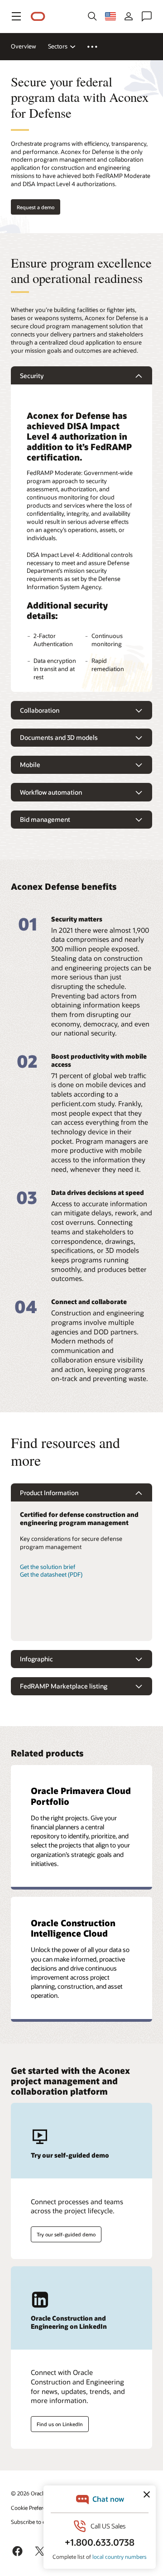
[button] (16, 16)
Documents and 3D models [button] (59, 737)
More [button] (98, 47)
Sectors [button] (58, 46)
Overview (24, 46)
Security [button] (32, 376)
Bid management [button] (45, 819)
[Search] (92, 16)
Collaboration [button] (40, 710)
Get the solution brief (48, 1567)
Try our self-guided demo (66, 2234)
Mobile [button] (30, 765)
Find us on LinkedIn (60, 2424)
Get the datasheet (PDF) (51, 1574)
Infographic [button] (36, 1659)
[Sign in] (129, 16)
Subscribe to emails (35, 2522)
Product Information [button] (49, 1493)
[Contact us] (147, 16)
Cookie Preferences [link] (34, 2508)
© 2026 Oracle (29, 2493)
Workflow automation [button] (51, 792)
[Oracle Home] (38, 17)
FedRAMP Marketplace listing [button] (64, 1686)
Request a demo (36, 207)
